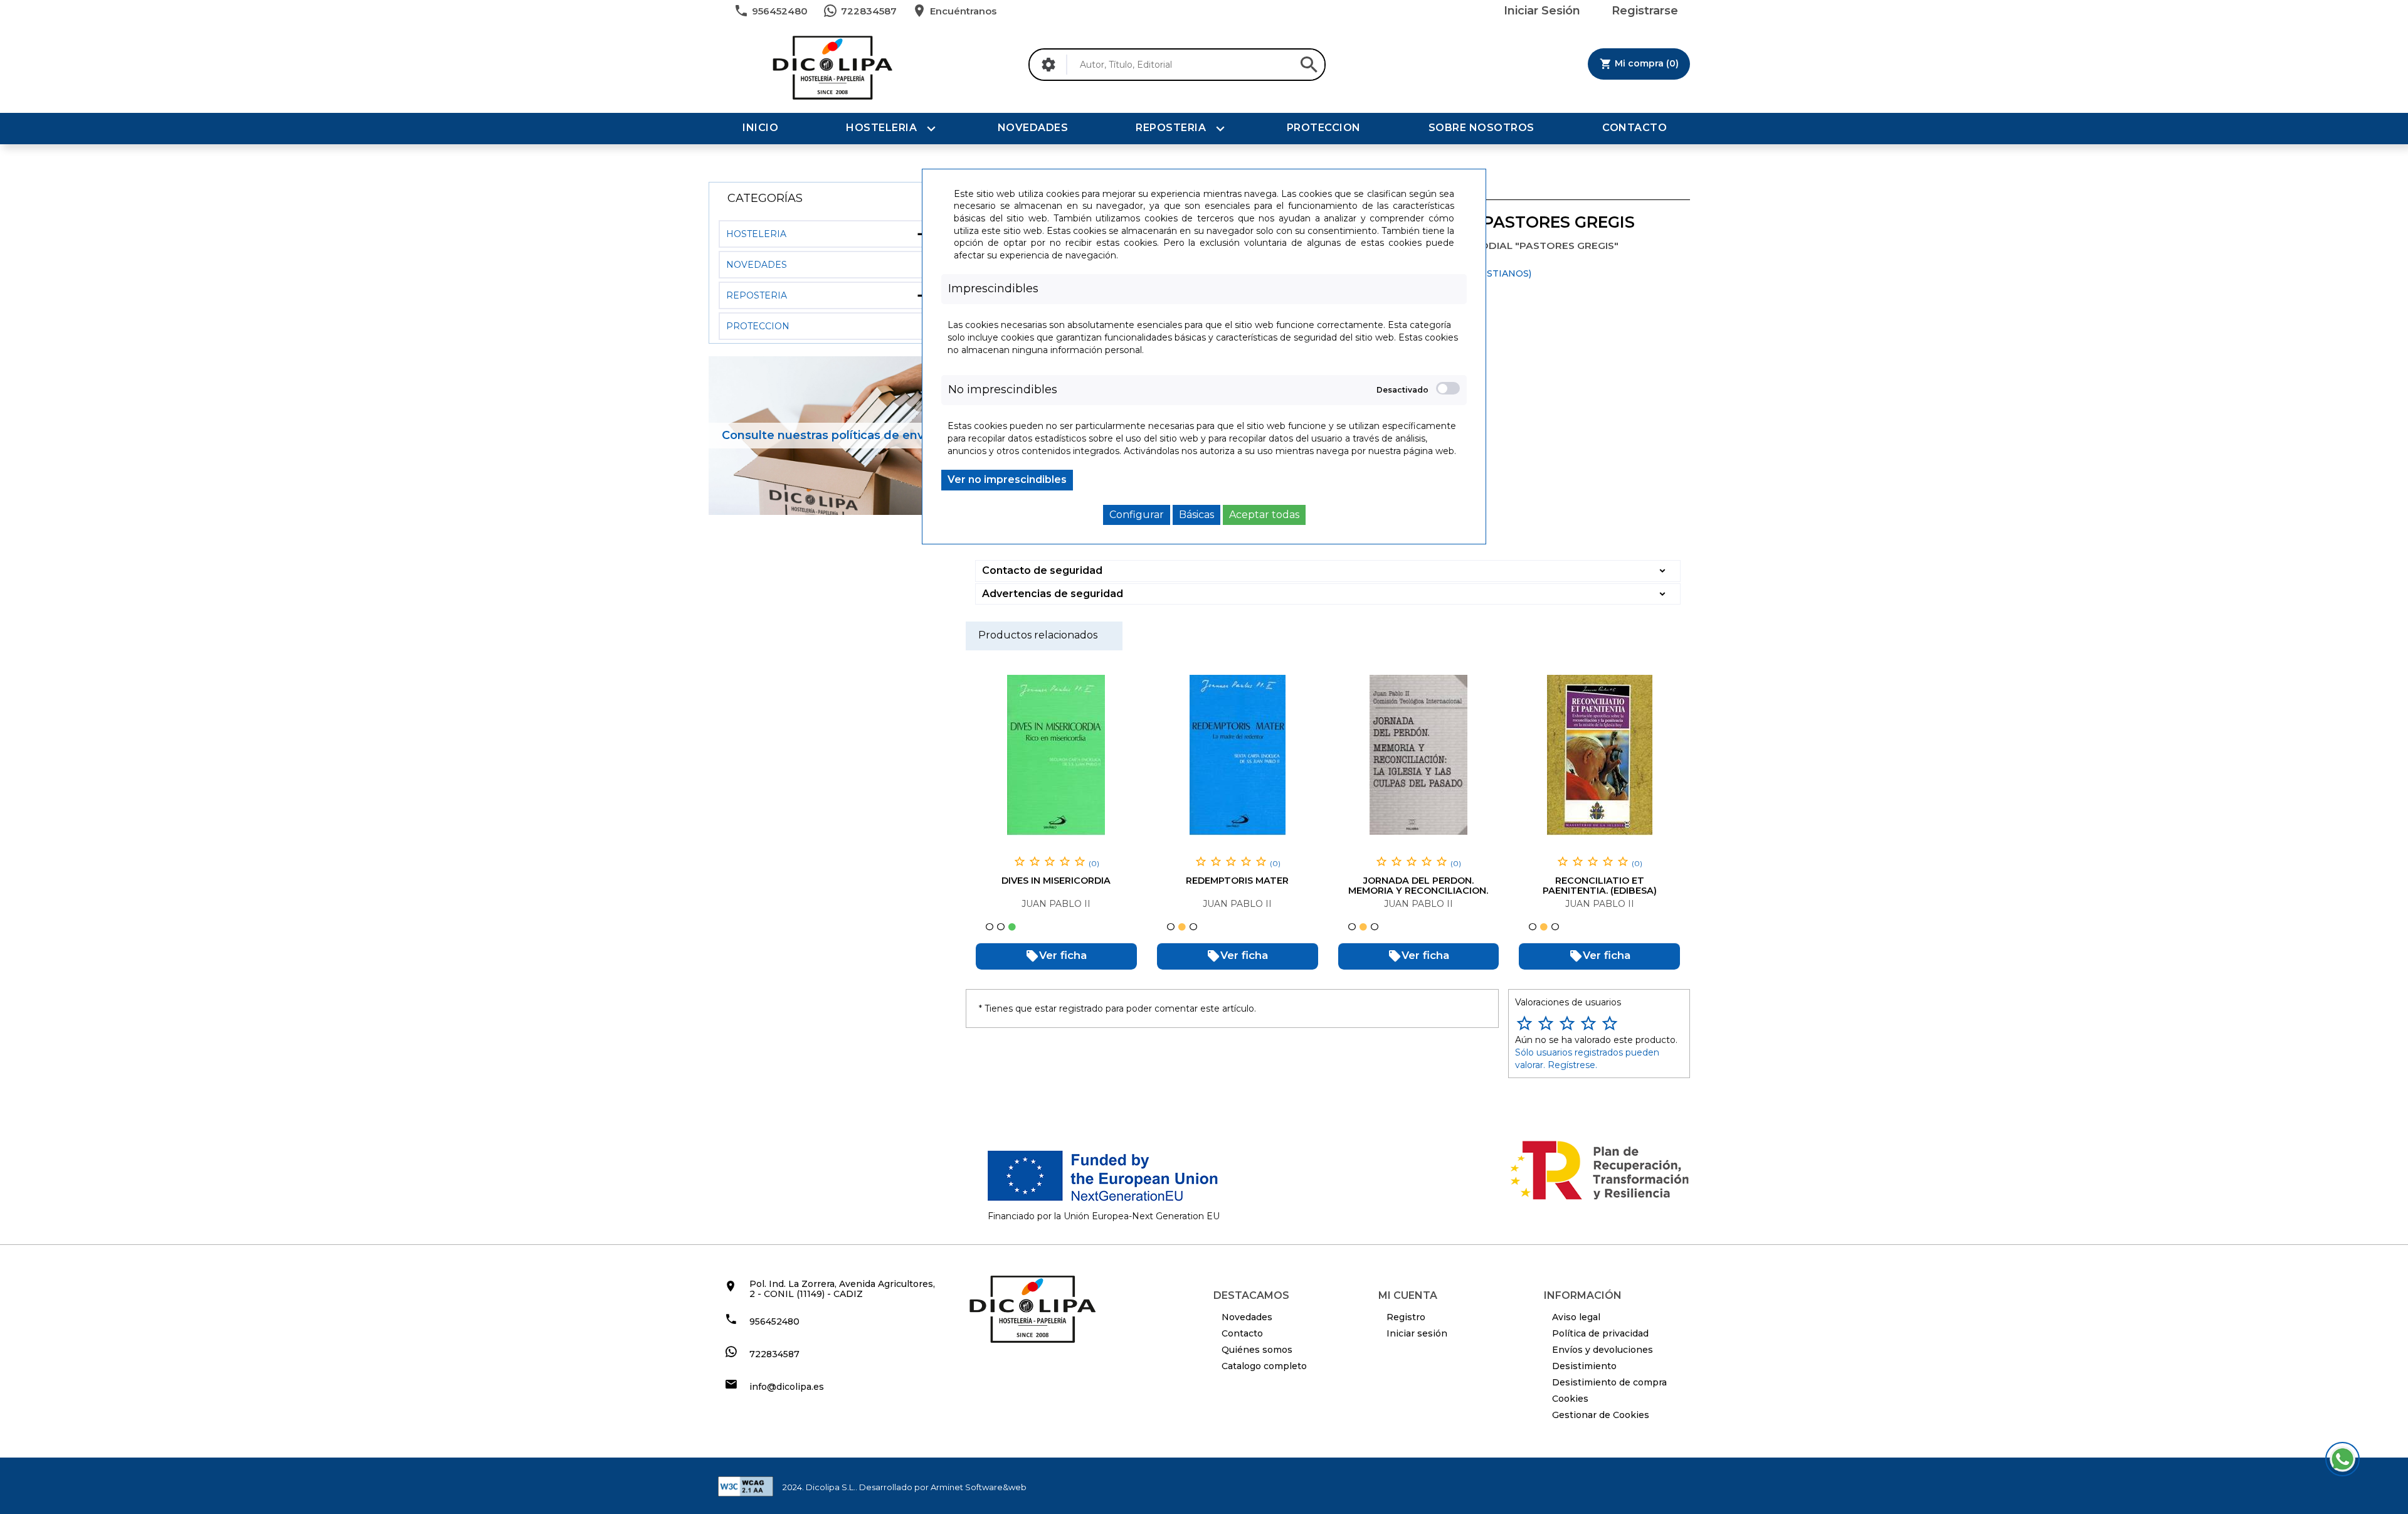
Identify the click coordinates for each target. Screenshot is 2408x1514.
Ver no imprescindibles (1007, 479)
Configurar (1137, 515)
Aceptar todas (1264, 515)
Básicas (1196, 515)
